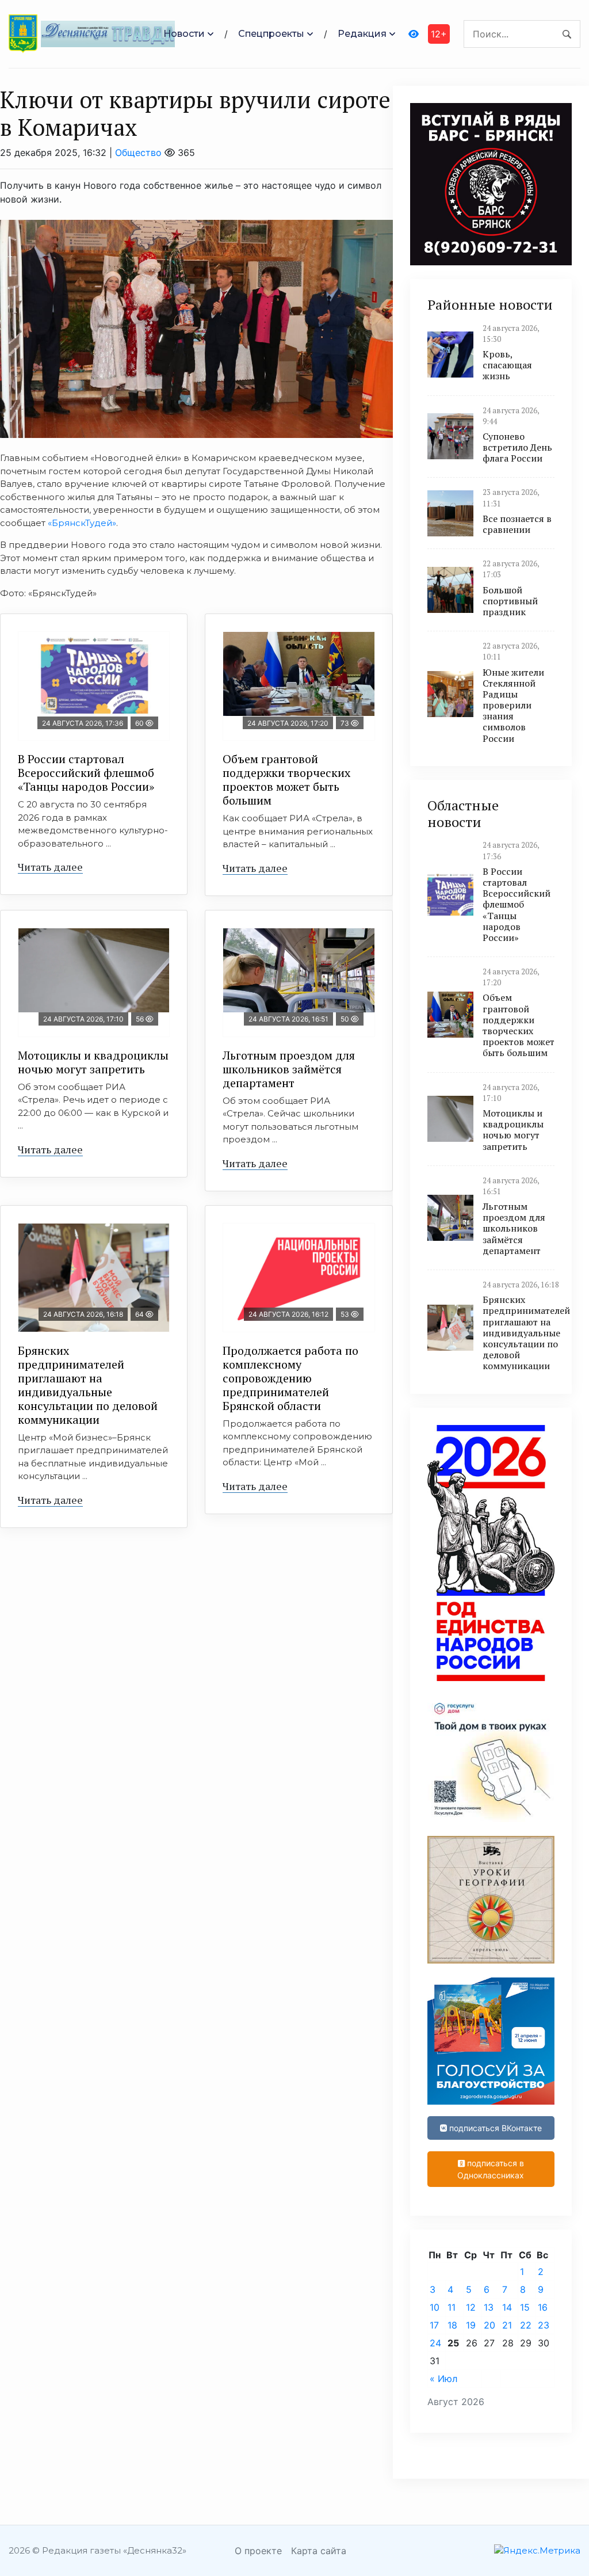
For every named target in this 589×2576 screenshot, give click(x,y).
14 (507, 2307)
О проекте (258, 2551)
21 (507, 2325)
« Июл (443, 2379)
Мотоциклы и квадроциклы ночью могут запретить (93, 1062)
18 (452, 2325)
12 (471, 2307)
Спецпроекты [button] (271, 34)
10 (435, 2307)
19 (471, 2325)
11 (452, 2307)
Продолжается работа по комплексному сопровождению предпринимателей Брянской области (290, 1378)
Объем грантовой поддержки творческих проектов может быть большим (286, 780)
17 (434, 2325)
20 (489, 2325)
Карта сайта (319, 2551)
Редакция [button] (362, 34)
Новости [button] (184, 34)
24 (435, 2343)
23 (544, 2325)
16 (543, 2307)
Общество (138, 153)
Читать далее (50, 867)
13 (489, 2307)
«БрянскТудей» (82, 523)
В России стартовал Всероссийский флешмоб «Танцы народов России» (86, 773)
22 (526, 2325)
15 (525, 2307)
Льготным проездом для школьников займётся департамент (289, 1069)
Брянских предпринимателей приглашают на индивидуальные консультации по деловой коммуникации (88, 1385)
